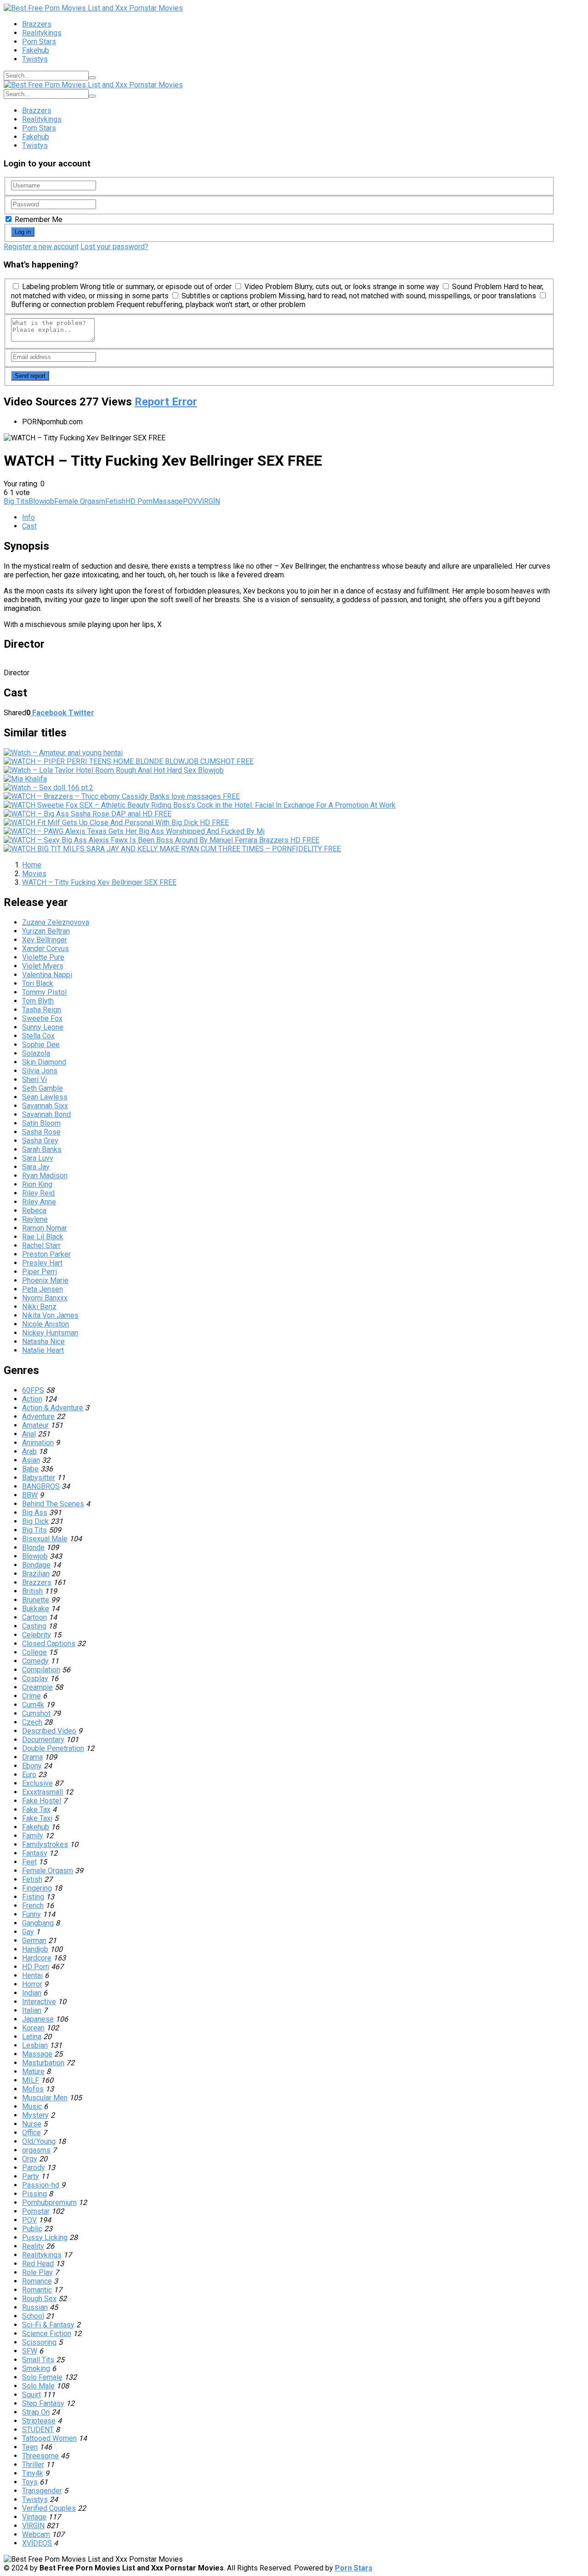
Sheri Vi (34, 1080)
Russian (35, 2307)
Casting (34, 1626)
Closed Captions (49, 1644)
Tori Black (38, 983)
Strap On (36, 2412)
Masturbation (43, 2063)
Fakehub (36, 50)
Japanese (38, 2019)
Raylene (35, 1219)
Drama (32, 1757)
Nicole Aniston (45, 1324)
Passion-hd (41, 2185)
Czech (32, 1722)
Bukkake (36, 1609)
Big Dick (35, 1521)
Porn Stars (39, 42)
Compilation (41, 1670)
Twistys (35, 59)
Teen (30, 2447)
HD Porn (139, 501)
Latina (32, 2037)
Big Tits (16, 501)
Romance (37, 2281)
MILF (31, 2080)
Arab (29, 1451)
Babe (30, 1469)
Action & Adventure (53, 1408)
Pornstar (36, 2211)
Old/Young (39, 2141)
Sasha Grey (40, 1141)
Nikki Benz (39, 1307)
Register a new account (41, 247)
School (33, 2316)
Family (33, 1836)
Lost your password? (114, 247)
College (34, 1652)
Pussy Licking (45, 2237)
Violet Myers (43, 966)
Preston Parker (46, 1254)
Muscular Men (45, 2098)
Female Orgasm (80, 501)
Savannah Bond (46, 1114)
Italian (32, 2010)
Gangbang (38, 1923)
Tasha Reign (42, 1010)
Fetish (115, 501)
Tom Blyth (38, 1001)
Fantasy (35, 1853)
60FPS (33, 1390)
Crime (31, 1696)
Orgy (30, 2159)
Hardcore (37, 1958)
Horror (32, 1984)
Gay (28, 1932)
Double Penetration (53, 1748)
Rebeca (34, 1211)
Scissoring (39, 2342)
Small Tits (38, 2360)
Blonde (33, 1547)
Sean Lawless (45, 1097)
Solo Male (38, 2386)
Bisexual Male (45, 1539)
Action (32, 1399)
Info (28, 517)
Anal (29, 1434)
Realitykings (42, 33)
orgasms (36, 2150)
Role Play (37, 2272)
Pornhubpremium (49, 2203)
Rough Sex (39, 2299)
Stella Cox (38, 1036)
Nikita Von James (50, 1315)
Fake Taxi (37, 1818)
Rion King (37, 1184)
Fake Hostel (42, 1801)
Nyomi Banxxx (45, 1298)
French (33, 1906)
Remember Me (38, 219)
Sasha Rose (41, 1132)
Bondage (36, 1565)
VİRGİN (209, 501)
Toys (30, 2482)
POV (190, 501)
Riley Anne (39, 1202)
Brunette (36, 1600)
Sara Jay (36, 1167)
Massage (168, 501)
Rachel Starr (41, 1245)
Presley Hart (42, 1263)
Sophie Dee (41, 1045)
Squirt (31, 2395)
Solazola (36, 1053)
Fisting (33, 1897)
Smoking (36, 2368)
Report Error (166, 402)
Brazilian (36, 1574)
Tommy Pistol (44, 992)
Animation (38, 1443)
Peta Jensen (42, 1289)
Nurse (32, 2124)
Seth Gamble (42, 1088)
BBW (30, 1495)
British (32, 1591)
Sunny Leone (43, 1027)
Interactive (39, 2002)
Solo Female (42, 2377)
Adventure (38, 1416)
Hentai (32, 1975)
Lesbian (35, 2045)
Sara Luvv (38, 1158)
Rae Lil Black (43, 1237)
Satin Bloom (41, 1123)
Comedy (35, 1661)
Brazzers (37, 24)
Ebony (32, 1766)
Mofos (33, 2089)
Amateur (35, 1425)
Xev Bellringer (45, 940)
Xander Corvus (45, 949)
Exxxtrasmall (42, 1792)
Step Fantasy (43, 2403)
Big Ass (35, 1513)
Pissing (34, 2194)
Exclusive (37, 1783)
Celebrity (37, 1635)
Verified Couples (49, 2508)
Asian (31, 1460)
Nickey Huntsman (50, 1333)
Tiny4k (33, 2473)
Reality (33, 2246)
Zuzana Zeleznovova (56, 922)
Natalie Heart (43, 1350)
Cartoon (34, 1617)
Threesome (40, 2456)
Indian (32, 1993)
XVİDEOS (37, 2543)
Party (31, 2176)
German (34, 1941)
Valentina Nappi (47, 975)
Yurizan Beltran (46, 931)
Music (32, 2106)
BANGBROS (41, 1486)
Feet (29, 1862)
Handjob (35, 1949)
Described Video (49, 1731)
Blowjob (41, 501)
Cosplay (35, 1678)
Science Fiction (47, 2334)
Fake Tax (36, 1809)
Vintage (34, 2517)
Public (32, 2229)
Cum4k (33, 1705)
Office (31, 2133)
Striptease (39, 2421)
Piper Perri (40, 1272)
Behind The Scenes (53, 1504)
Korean (33, 2028)
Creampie (37, 1687)
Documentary (43, 1740)
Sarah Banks (42, 1149)
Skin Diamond (44, 1062)
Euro (29, 1775)
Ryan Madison (45, 1176)
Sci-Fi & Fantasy (48, 2325)
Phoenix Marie (45, 1280)
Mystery (35, 2115)
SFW (30, 2351)
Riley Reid (38, 1193)
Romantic (37, 2290)
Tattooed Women (49, 2438)
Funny (31, 1914)
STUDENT (38, 2430)
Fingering (37, 1888)
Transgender (42, 2491)
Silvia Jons (40, 1071)
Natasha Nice (43, 1342)
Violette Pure (43, 957)
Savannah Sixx (45, 1106)
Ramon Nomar (45, 1228)
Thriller (33, 2465)
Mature (33, 2072)
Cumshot (36, 1713)
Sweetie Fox (42, 1018)
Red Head (38, 2264)
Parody (34, 2168)
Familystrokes (45, 1844)
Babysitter (39, 1478)
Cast (29, 526)
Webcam (36, 2534)
